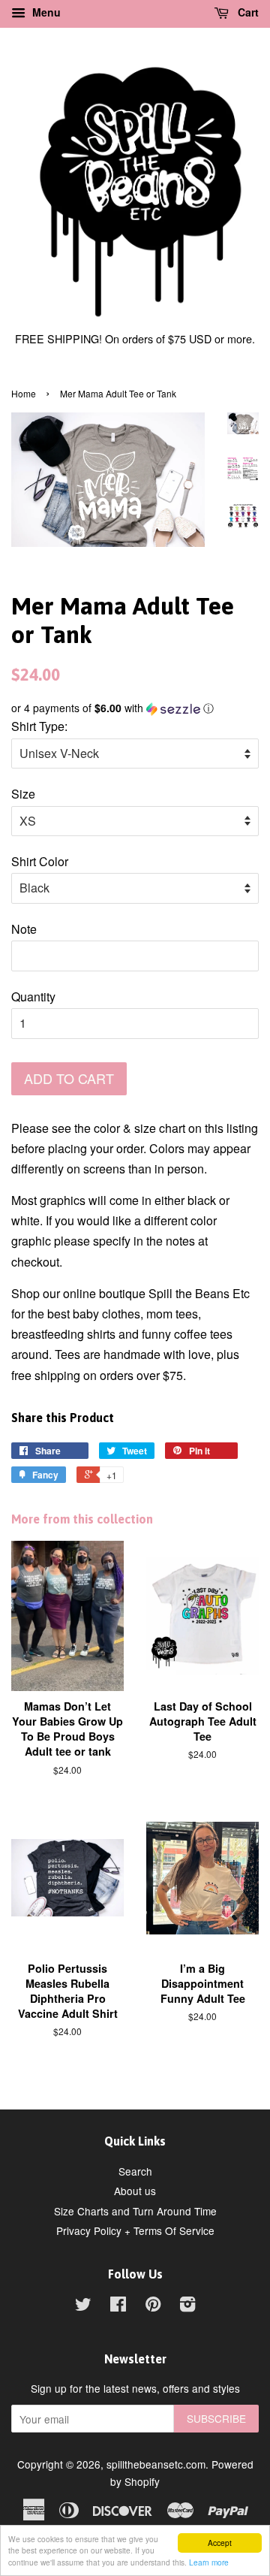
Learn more (209, 2562)
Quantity (33, 997)
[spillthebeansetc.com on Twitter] (83, 2306)
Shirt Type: (39, 726)
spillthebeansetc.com (156, 2464)
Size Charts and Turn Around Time (135, 2211)
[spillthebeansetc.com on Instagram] (187, 2306)
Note (24, 929)
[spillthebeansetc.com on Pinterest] (153, 2306)
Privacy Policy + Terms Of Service (135, 2230)
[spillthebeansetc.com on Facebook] (118, 2306)
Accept (220, 2543)
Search (135, 2171)
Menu (45, 12)
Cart (247, 12)
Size (23, 794)
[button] (135, 708)
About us (135, 2191)
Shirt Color (40, 861)
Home (24, 393)
